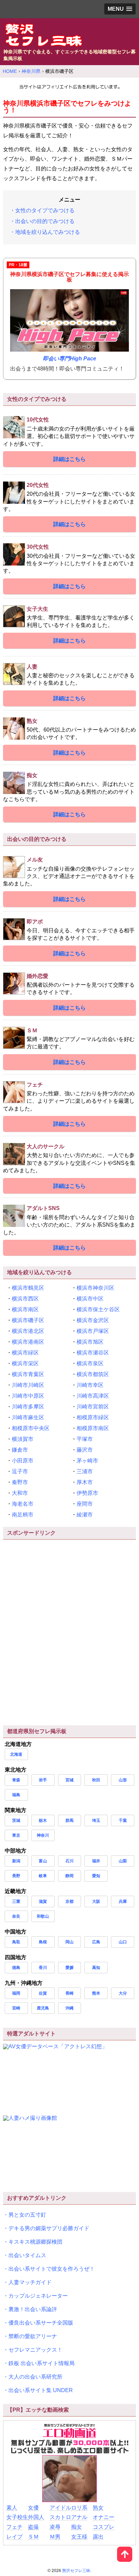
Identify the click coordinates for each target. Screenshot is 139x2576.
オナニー (104, 2517)
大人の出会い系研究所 (35, 2377)
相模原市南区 (93, 1428)
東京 (16, 1835)
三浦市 (85, 1471)
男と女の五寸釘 (27, 2215)
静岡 (69, 1876)
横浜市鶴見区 (28, 1288)
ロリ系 (79, 2508)
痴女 (77, 2527)
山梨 (123, 1861)
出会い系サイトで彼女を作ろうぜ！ (52, 2269)
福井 (96, 1861)
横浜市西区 (25, 1299)
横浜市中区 (90, 1299)
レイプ (15, 2537)
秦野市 (20, 1482)
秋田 (96, 1780)
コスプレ (104, 2527)
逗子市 (20, 1471)
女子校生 (17, 2517)
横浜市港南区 (28, 1342)
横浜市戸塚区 (93, 1331)
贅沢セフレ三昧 (76, 2571)
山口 (123, 1942)
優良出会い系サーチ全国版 (41, 2323)
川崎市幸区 (90, 1385)
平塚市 (85, 1439)
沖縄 (69, 2008)
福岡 (16, 1993)
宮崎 (16, 2008)
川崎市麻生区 (28, 1417)
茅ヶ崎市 (87, 1461)
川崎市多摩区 (28, 1407)
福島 (16, 1795)
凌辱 (55, 2527)
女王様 (79, 2537)
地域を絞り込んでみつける (48, 232)
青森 (16, 1780)
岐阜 (43, 1876)
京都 (69, 1901)
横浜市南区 (25, 1309)
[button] (120, 9)
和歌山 (43, 1916)
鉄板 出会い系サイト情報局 (41, 2363)
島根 (43, 1942)
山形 (123, 1780)
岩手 (43, 1780)
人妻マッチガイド (30, 2282)
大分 (123, 1993)
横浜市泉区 (90, 1363)
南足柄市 (23, 1515)
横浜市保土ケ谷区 (98, 1309)
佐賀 (43, 1993)
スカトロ (60, 2517)
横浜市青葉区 (28, 1374)
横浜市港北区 (28, 1331)
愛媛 (69, 1968)
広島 (96, 1942)
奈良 (16, 1916)
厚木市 (85, 1482)
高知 (96, 1968)
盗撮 (33, 2527)
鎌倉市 (20, 1450)
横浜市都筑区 (93, 1374)
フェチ (15, 2527)
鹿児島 (43, 2008)
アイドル (60, 2508)
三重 (16, 1901)
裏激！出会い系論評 (33, 2309)
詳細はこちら (69, 459)
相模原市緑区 (93, 1417)
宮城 (69, 1780)
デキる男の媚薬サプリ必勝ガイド (49, 2228)
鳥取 (16, 1942)
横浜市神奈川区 (95, 1288)
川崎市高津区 (93, 1396)
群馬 (69, 1820)
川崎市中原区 (28, 1396)
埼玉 (96, 1820)
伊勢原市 (87, 1493)
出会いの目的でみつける (45, 221)
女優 (33, 2508)
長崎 (69, 1993)
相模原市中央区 (31, 1428)
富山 (43, 1861)
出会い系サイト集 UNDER (41, 2390)
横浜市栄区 (25, 1363)
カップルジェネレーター (38, 2296)
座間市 (85, 1504)
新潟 (16, 1861)
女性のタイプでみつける (45, 210)
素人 (12, 2508)
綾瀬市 (85, 1515)
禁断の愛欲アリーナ (33, 2336)
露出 (98, 2537)
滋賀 (43, 1901)
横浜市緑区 (25, 1353)
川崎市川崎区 (28, 1385)
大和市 (20, 1493)
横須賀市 (23, 1439)
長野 (16, 1876)
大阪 (96, 1901)
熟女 (98, 2508)
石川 (69, 1861)
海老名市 (23, 1504)
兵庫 (123, 1901)
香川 (43, 1968)
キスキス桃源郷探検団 (35, 2242)
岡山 (69, 1942)
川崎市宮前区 (93, 1407)
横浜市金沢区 (93, 1320)
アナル (79, 2517)
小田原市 (23, 1461)
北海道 (16, 1754)
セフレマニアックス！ (35, 2350)
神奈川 (43, 1835)
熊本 (96, 1993)
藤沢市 (85, 1450)
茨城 (16, 1820)
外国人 (36, 2517)
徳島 (16, 1968)
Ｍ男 (55, 2537)
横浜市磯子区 (28, 1320)
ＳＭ (33, 2537)
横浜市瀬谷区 (93, 1353)
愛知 (96, 1876)
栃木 (43, 1820)
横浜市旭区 (90, 1342)
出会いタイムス (27, 2255)
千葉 (123, 1820)
